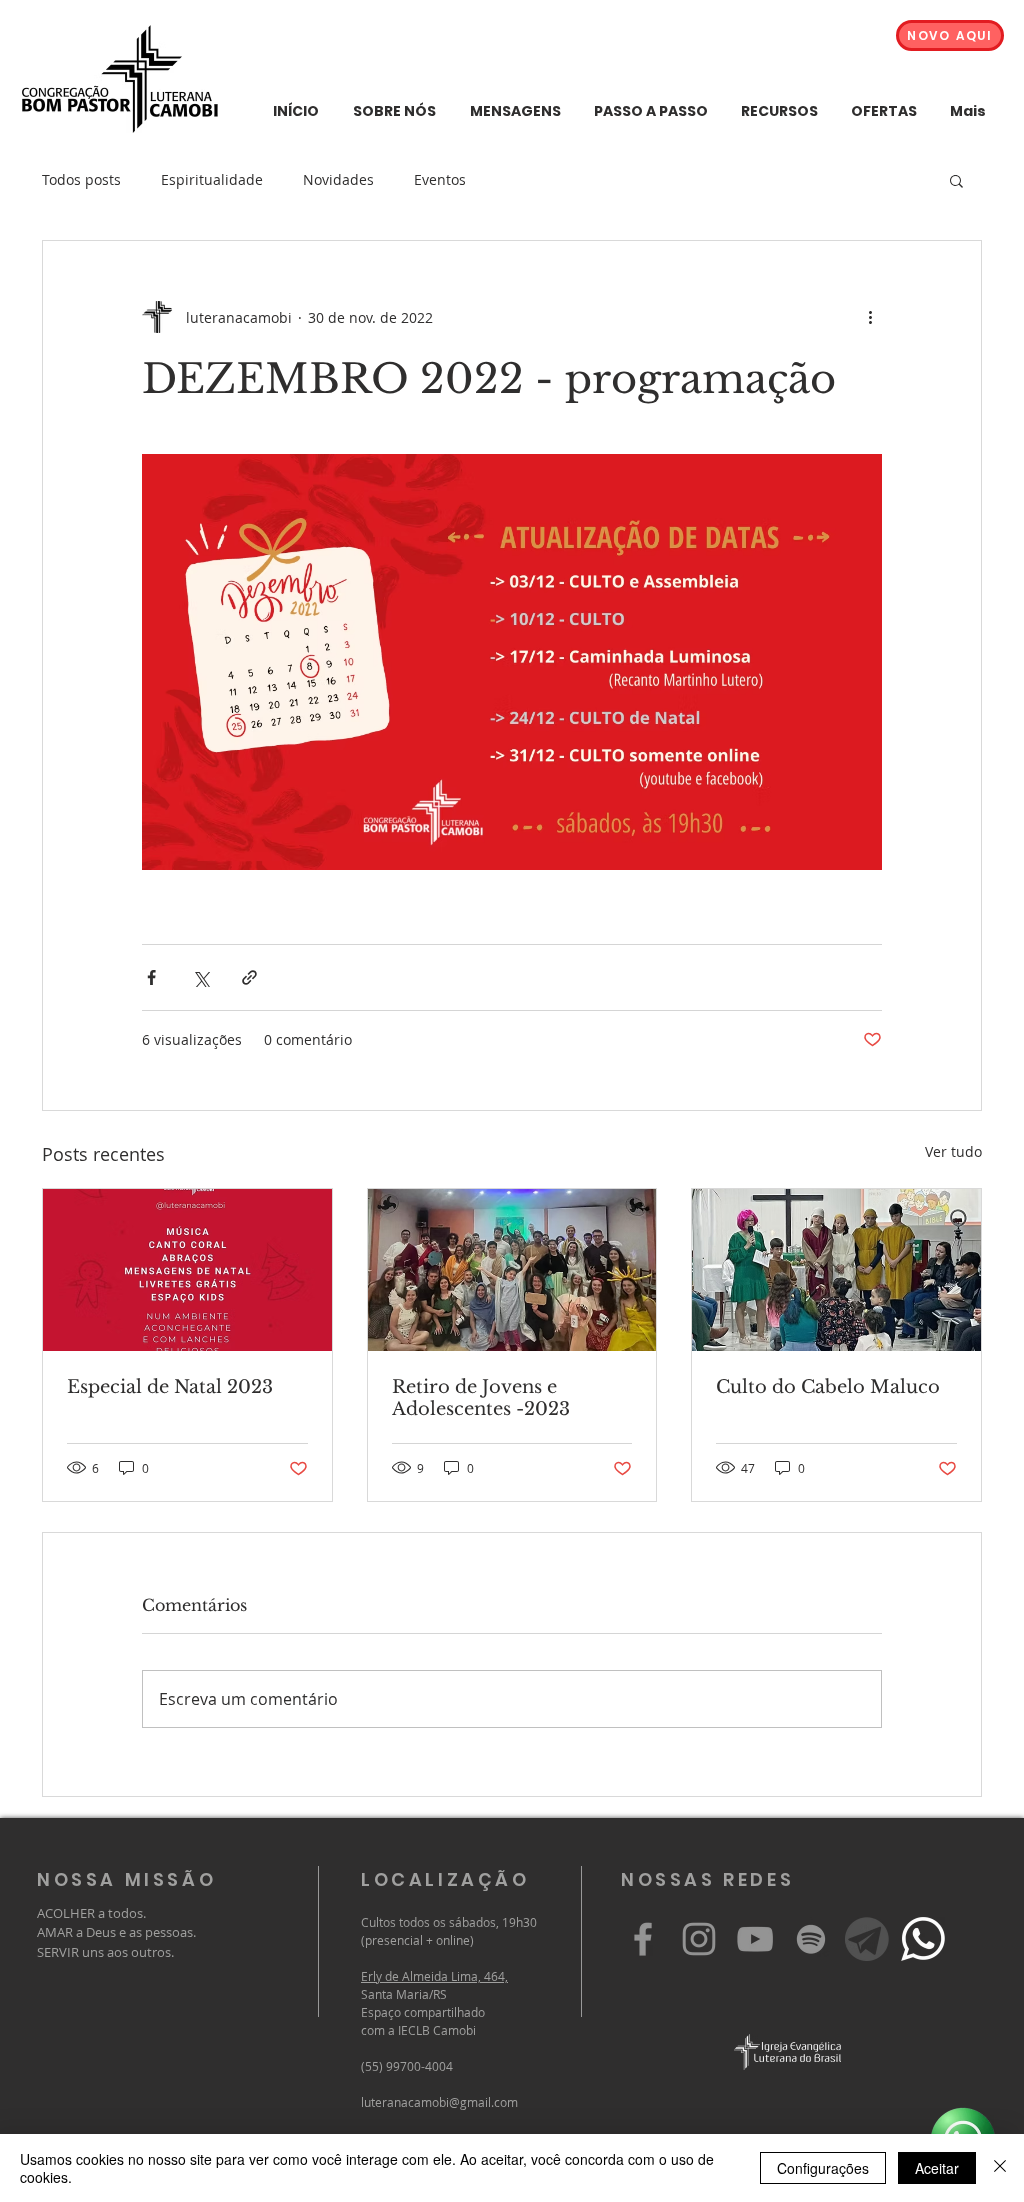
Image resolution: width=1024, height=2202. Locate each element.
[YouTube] (755, 1939)
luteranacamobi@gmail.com (439, 2102)
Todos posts (81, 179)
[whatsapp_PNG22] (923, 1939)
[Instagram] (699, 1939)
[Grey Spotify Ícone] (811, 1939)
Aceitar (937, 2168)
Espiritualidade (212, 179)
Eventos (440, 179)
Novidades (338, 179)
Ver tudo (953, 1151)
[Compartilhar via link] (249, 977)
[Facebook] (643, 1939)
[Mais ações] (870, 317)
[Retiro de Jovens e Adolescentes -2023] (512, 1270)
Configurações (823, 2168)
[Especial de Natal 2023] (187, 1270)
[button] (956, 180)
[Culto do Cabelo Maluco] (836, 1270)
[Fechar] (1000, 2168)
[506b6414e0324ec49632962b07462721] (867, 1939)
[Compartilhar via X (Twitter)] (200, 977)
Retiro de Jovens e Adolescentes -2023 (481, 1398)
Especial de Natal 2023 (170, 1387)
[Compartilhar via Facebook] (151, 977)
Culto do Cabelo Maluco (828, 1387)
